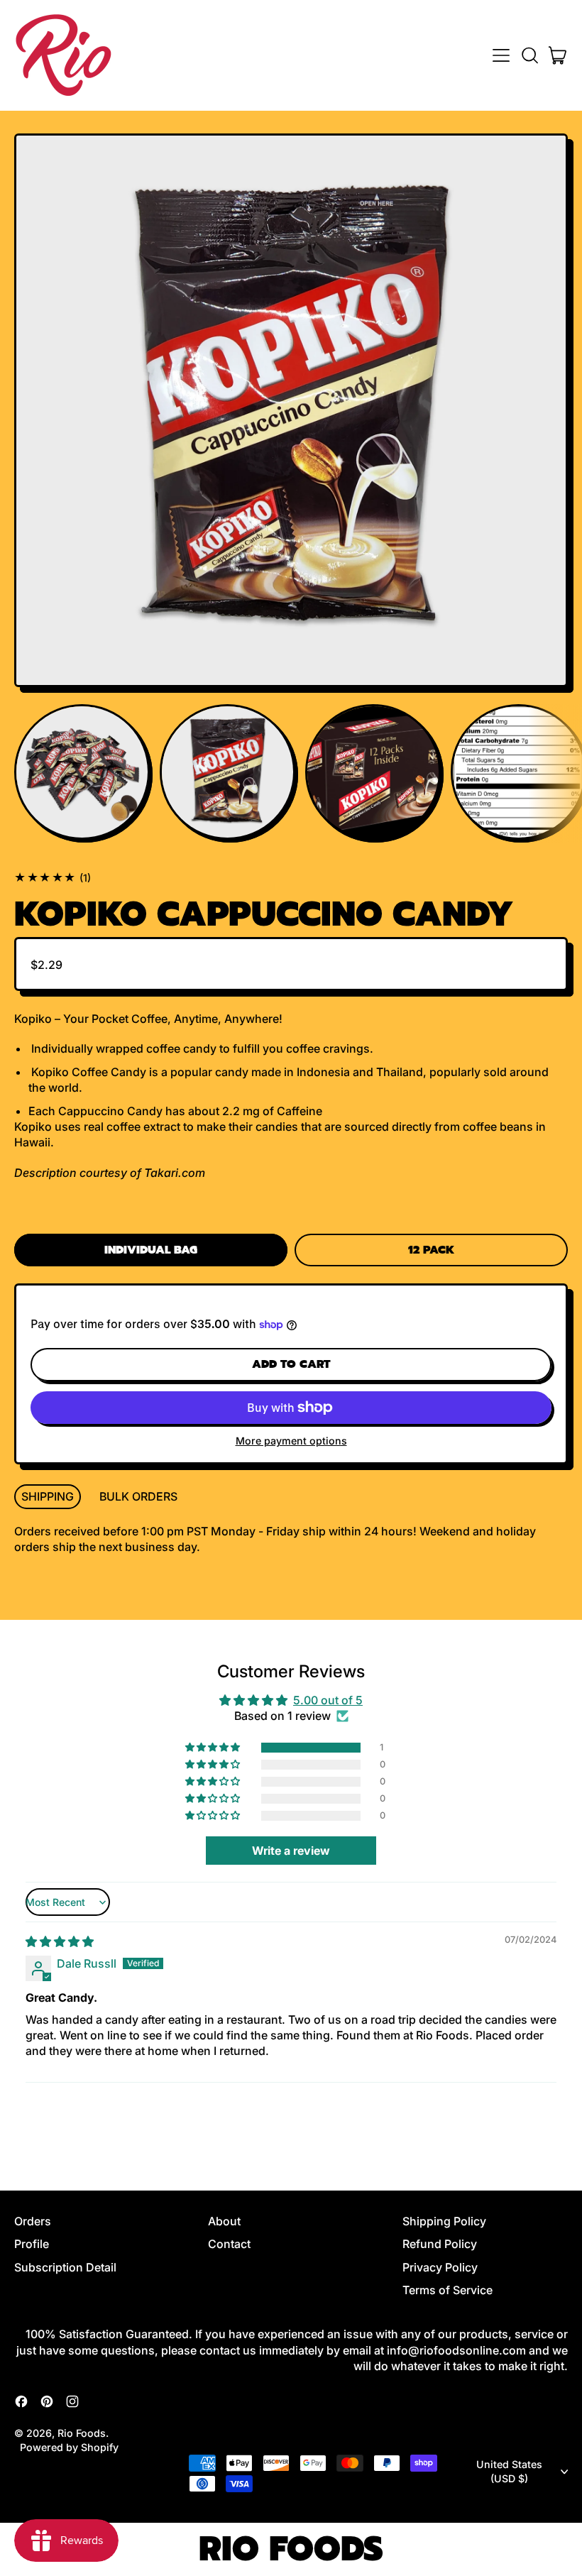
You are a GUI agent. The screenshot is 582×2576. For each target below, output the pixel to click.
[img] (60, 1941)
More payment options (291, 1441)
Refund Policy (440, 2244)
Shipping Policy (444, 2221)
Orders (33, 2221)
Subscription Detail (65, 2267)
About (224, 2221)
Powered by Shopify (69, 2447)
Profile (32, 2244)
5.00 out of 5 (328, 1700)
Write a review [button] (291, 1851)
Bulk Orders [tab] (138, 1496)
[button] (529, 55)
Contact (229, 2244)
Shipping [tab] (48, 1496)
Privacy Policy (440, 2267)
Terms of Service (448, 2290)
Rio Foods (82, 2433)
